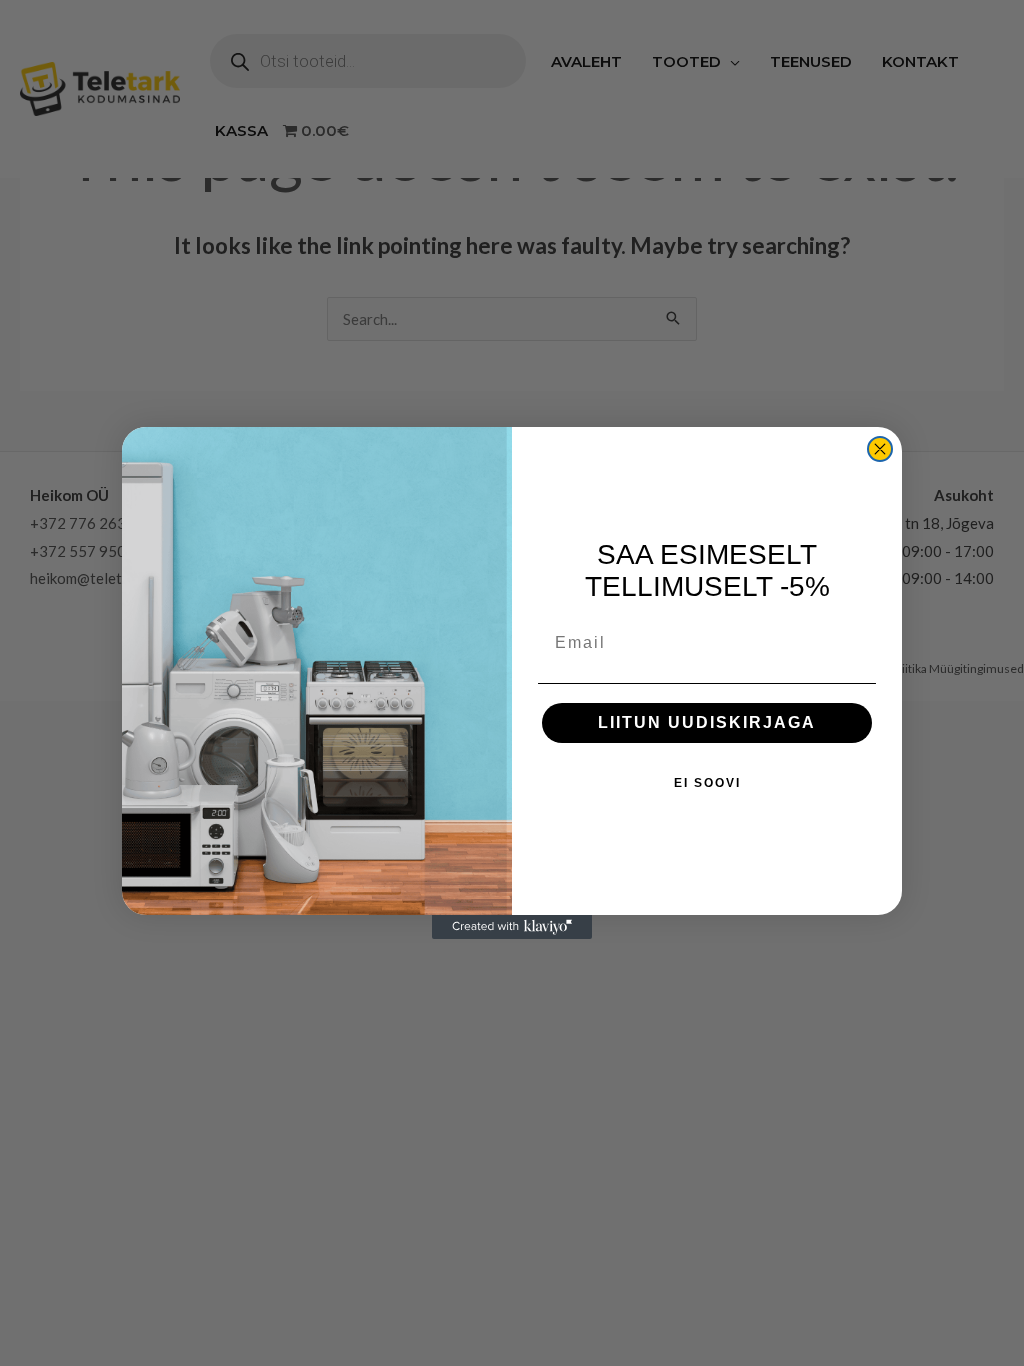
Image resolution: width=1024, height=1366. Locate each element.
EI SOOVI (707, 783)
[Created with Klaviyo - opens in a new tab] (512, 927)
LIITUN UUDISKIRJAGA (707, 722)
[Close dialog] (880, 449)
